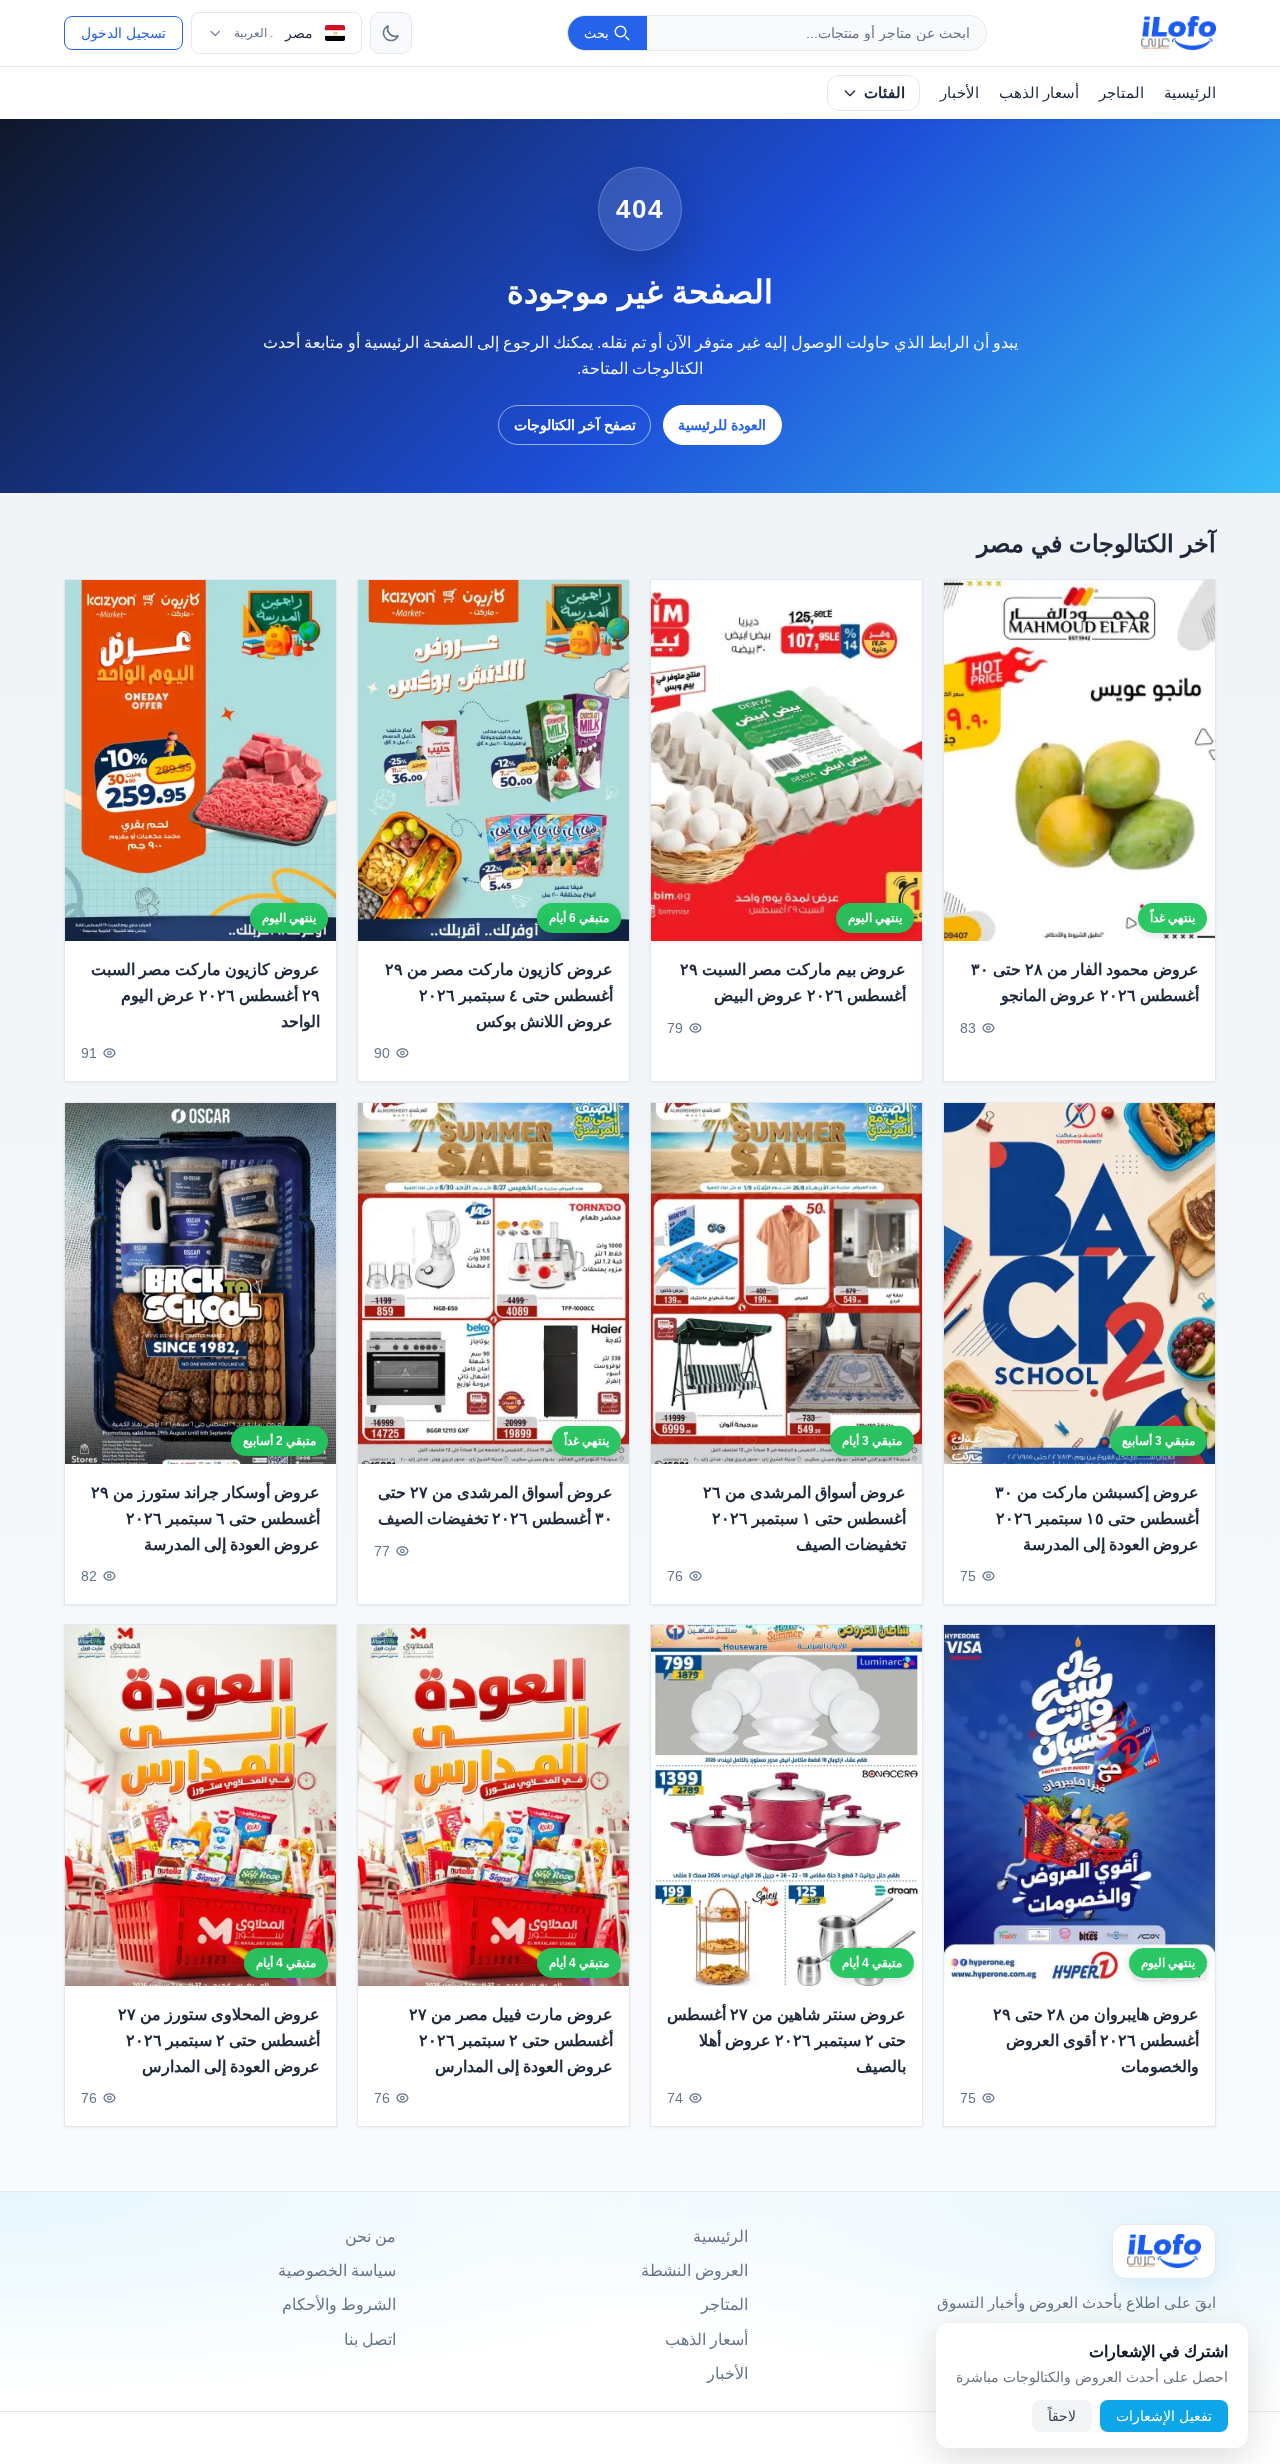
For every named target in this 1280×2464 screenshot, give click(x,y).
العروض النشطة (694, 2270)
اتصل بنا (370, 2339)
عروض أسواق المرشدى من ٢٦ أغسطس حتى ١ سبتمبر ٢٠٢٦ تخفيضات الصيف (804, 1518)
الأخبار (959, 92)
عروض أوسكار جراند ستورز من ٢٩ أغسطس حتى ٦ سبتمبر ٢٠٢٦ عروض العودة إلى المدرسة (205, 1518)
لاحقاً (1062, 2416)
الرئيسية (1190, 92)
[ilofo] (1178, 33)
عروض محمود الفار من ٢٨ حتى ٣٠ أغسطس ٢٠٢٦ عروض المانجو (1085, 983)
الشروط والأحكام (339, 2304)
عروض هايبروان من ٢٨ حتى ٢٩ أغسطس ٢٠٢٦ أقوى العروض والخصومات (1096, 2041)
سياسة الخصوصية (337, 2270)
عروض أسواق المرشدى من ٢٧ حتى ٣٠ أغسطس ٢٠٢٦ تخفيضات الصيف (495, 1505)
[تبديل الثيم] (391, 33)
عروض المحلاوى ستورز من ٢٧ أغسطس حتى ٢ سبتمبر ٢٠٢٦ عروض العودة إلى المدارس (219, 2041)
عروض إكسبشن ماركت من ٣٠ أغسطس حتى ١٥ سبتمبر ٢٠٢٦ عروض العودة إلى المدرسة (1097, 1518)
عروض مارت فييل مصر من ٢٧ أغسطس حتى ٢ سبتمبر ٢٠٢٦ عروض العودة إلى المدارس (511, 2041)
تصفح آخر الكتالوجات (575, 425)
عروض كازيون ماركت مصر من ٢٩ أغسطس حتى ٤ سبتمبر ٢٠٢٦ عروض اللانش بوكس (499, 996)
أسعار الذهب (1039, 92)
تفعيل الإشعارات (1164, 2416)
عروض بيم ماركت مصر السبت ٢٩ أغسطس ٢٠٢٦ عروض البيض (793, 983)
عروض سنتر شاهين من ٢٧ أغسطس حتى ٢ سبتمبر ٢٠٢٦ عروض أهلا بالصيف (786, 2041)
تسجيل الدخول (123, 33)
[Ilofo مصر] (1164, 2251)
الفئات (884, 92)
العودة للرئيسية (722, 425)
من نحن (370, 2236)
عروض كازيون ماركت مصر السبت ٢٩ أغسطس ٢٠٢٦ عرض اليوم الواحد (205, 996)
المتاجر (1121, 92)
